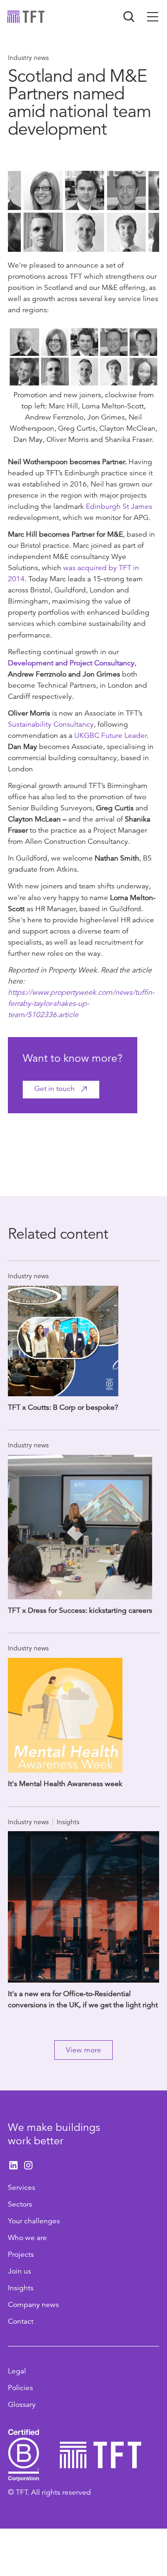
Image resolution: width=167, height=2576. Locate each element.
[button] (153, 17)
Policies (20, 2388)
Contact (21, 2321)
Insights (21, 2288)
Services (22, 2188)
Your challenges (34, 2221)
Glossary (22, 2405)
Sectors (20, 2204)
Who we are (27, 2238)
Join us (19, 2271)
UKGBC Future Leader (110, 736)
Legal (17, 2371)
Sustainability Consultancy (51, 724)
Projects (21, 2254)
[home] (26, 17)
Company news (33, 2305)
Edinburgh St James (119, 506)
